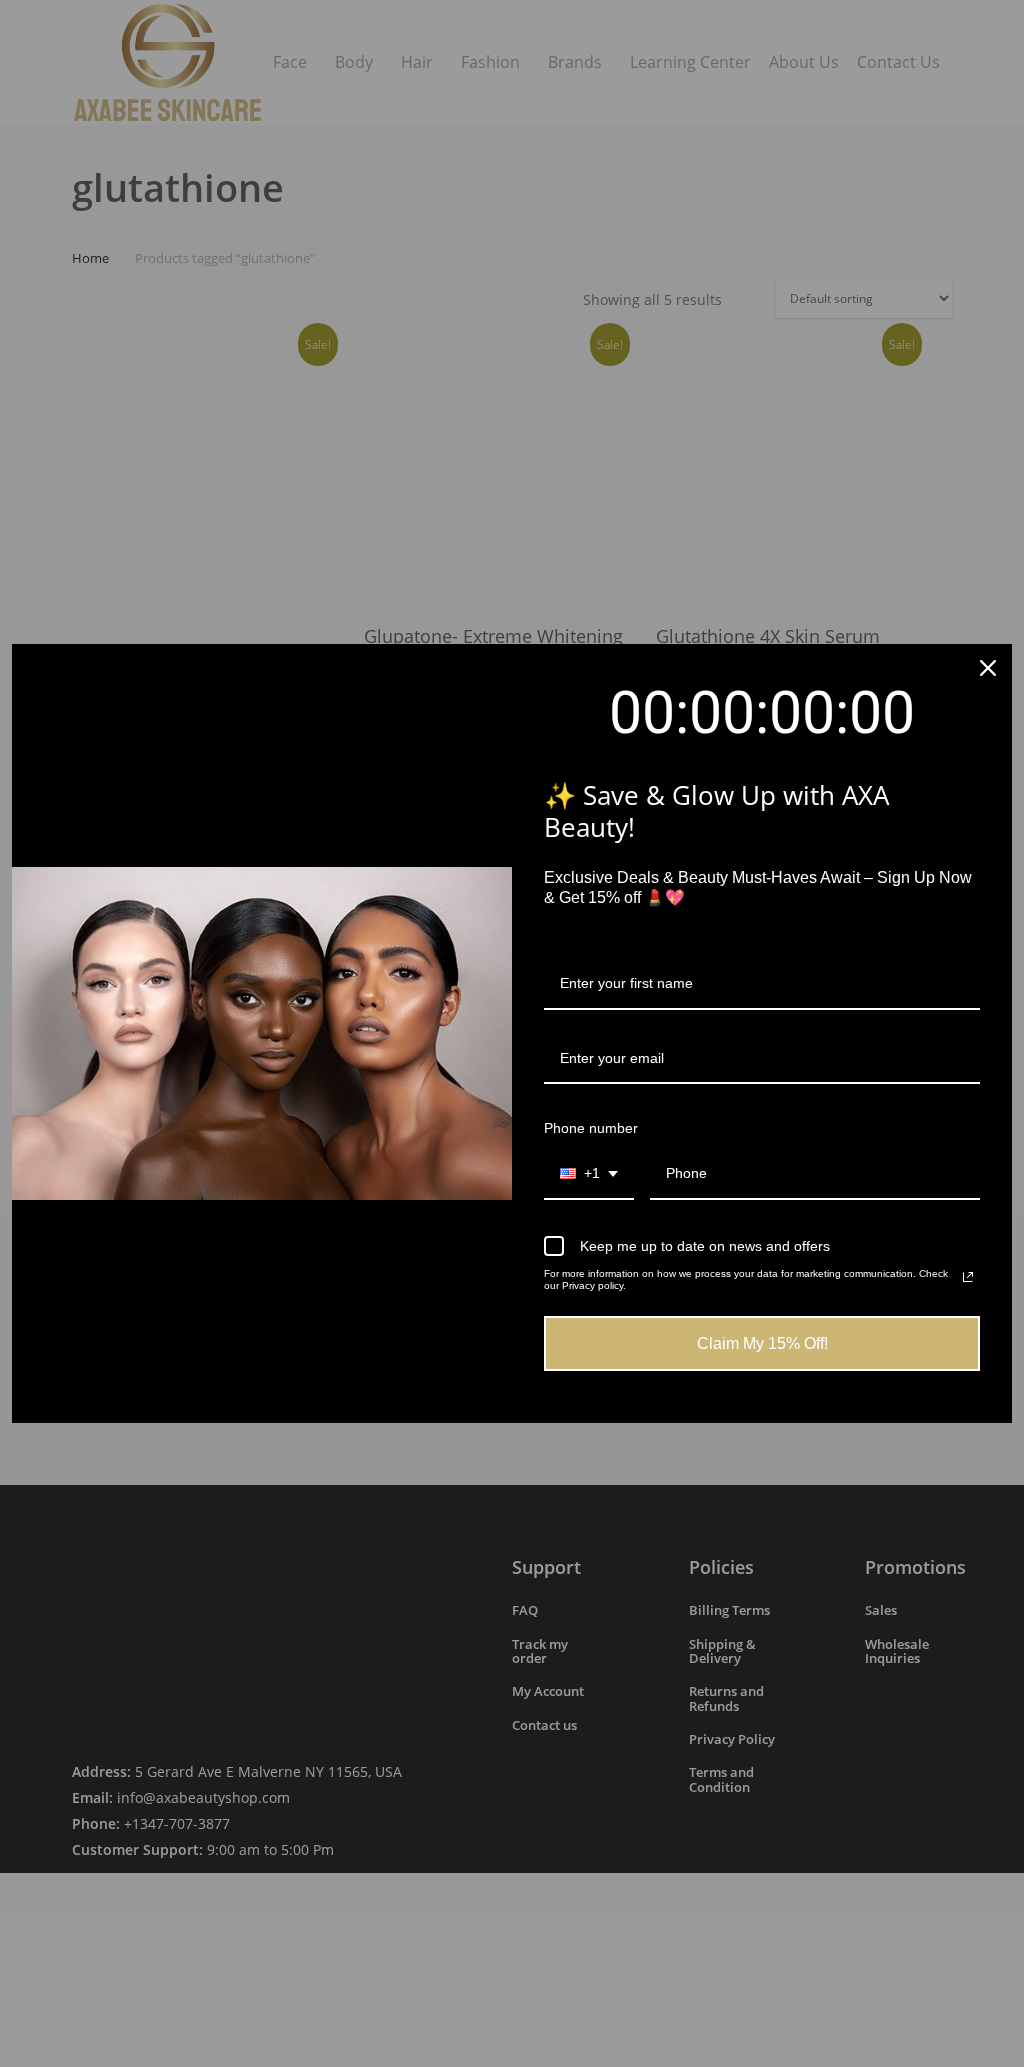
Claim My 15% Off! (762, 1343)
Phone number (591, 1128)
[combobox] (589, 1174)
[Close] (988, 668)
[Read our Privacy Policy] (968, 1277)
